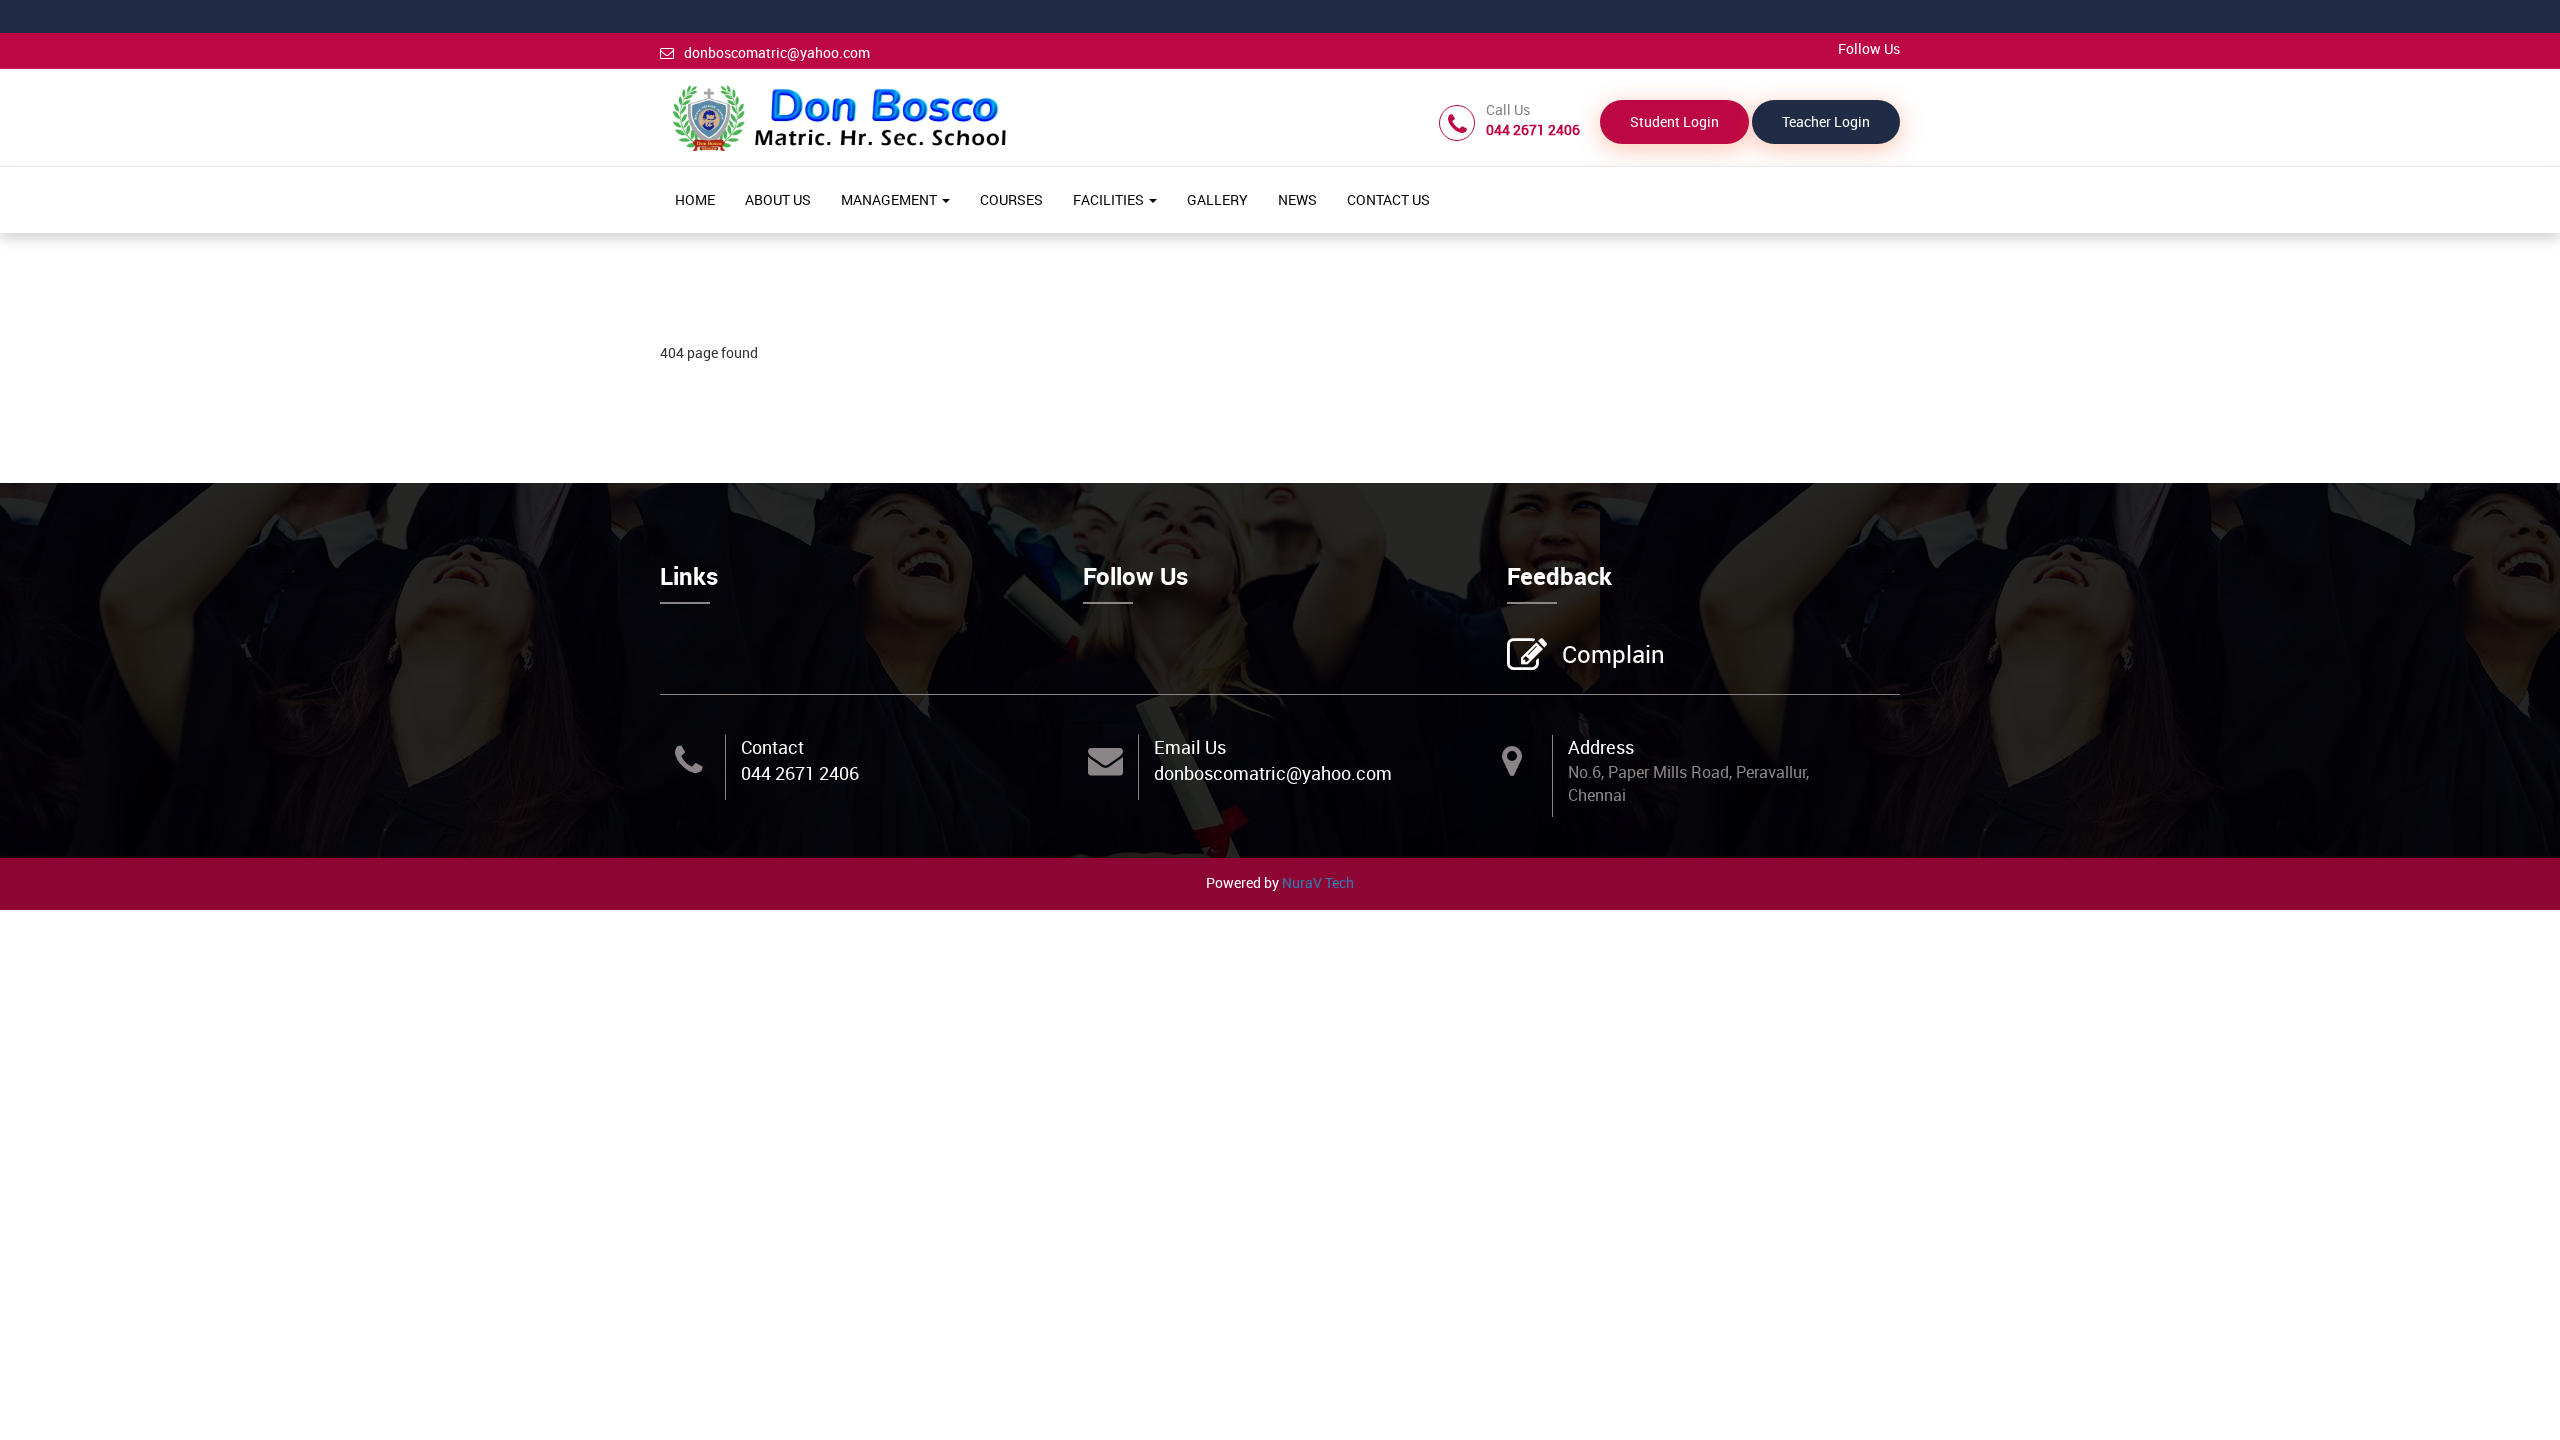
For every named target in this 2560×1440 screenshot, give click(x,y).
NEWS (1297, 199)
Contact (772, 747)
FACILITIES (1110, 199)
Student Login (1674, 121)
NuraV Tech (1318, 882)
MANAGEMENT (890, 199)
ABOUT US (778, 199)
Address (1601, 747)
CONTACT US (1388, 199)
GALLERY (1217, 199)
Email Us (1190, 747)
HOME (695, 199)
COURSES (1011, 199)
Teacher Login (1826, 121)
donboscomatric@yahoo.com (777, 52)
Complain (1613, 654)
